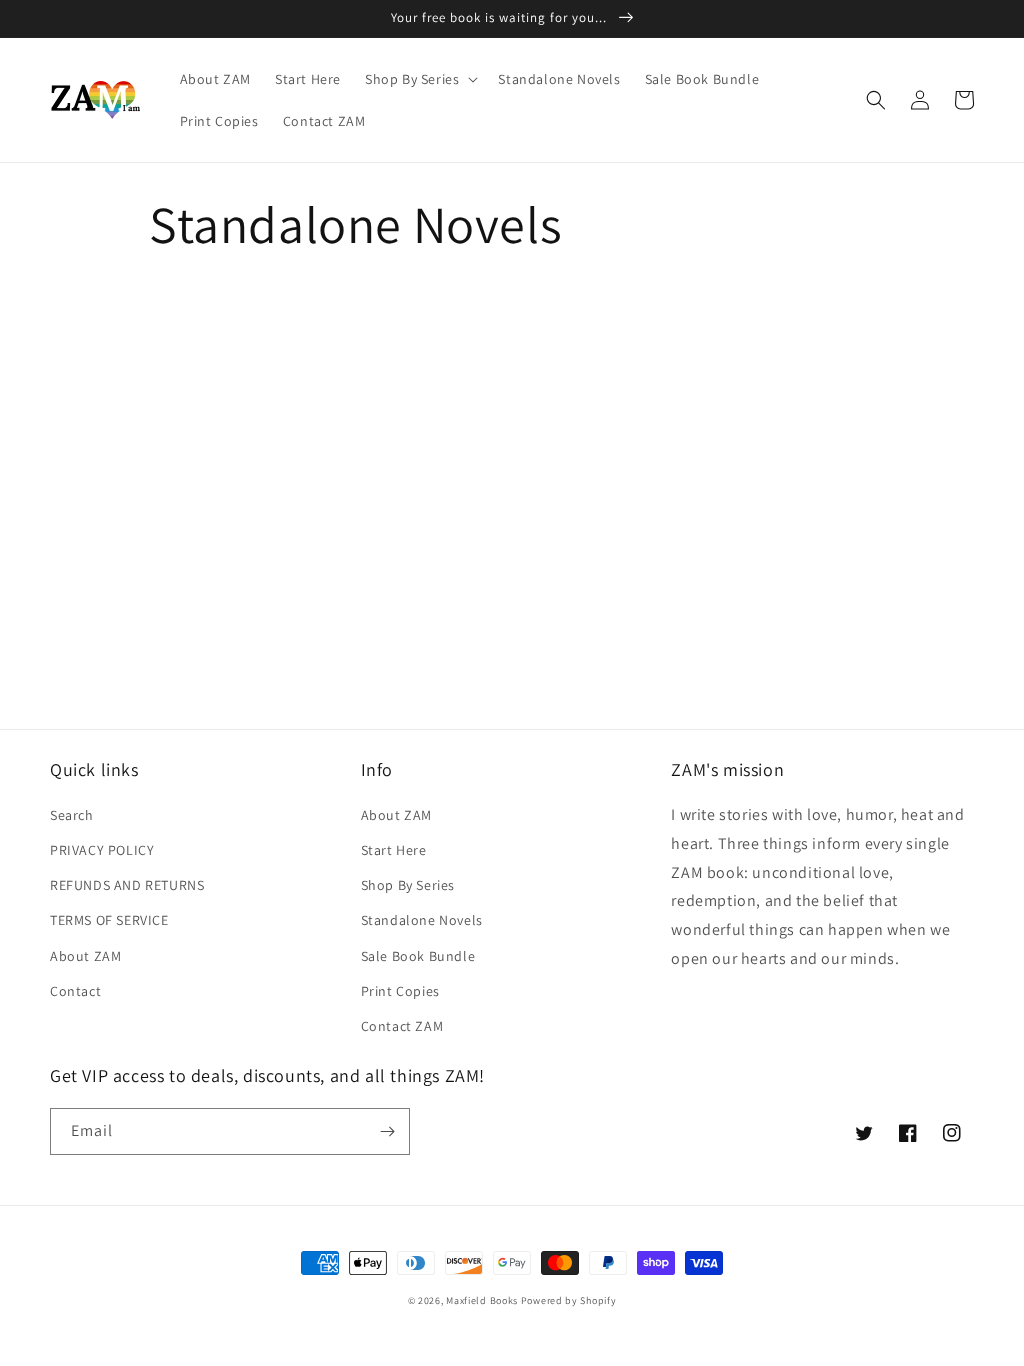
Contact (75, 991)
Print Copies (400, 991)
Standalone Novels (422, 920)
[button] (419, 79)
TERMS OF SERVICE (109, 920)
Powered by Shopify (569, 1300)
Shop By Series (408, 885)
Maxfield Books (482, 1300)
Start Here (394, 850)
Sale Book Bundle (418, 956)
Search (72, 815)
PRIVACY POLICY (102, 850)
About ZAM (85, 956)
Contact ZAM (402, 1026)
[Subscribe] (387, 1131)
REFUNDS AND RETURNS (127, 885)
